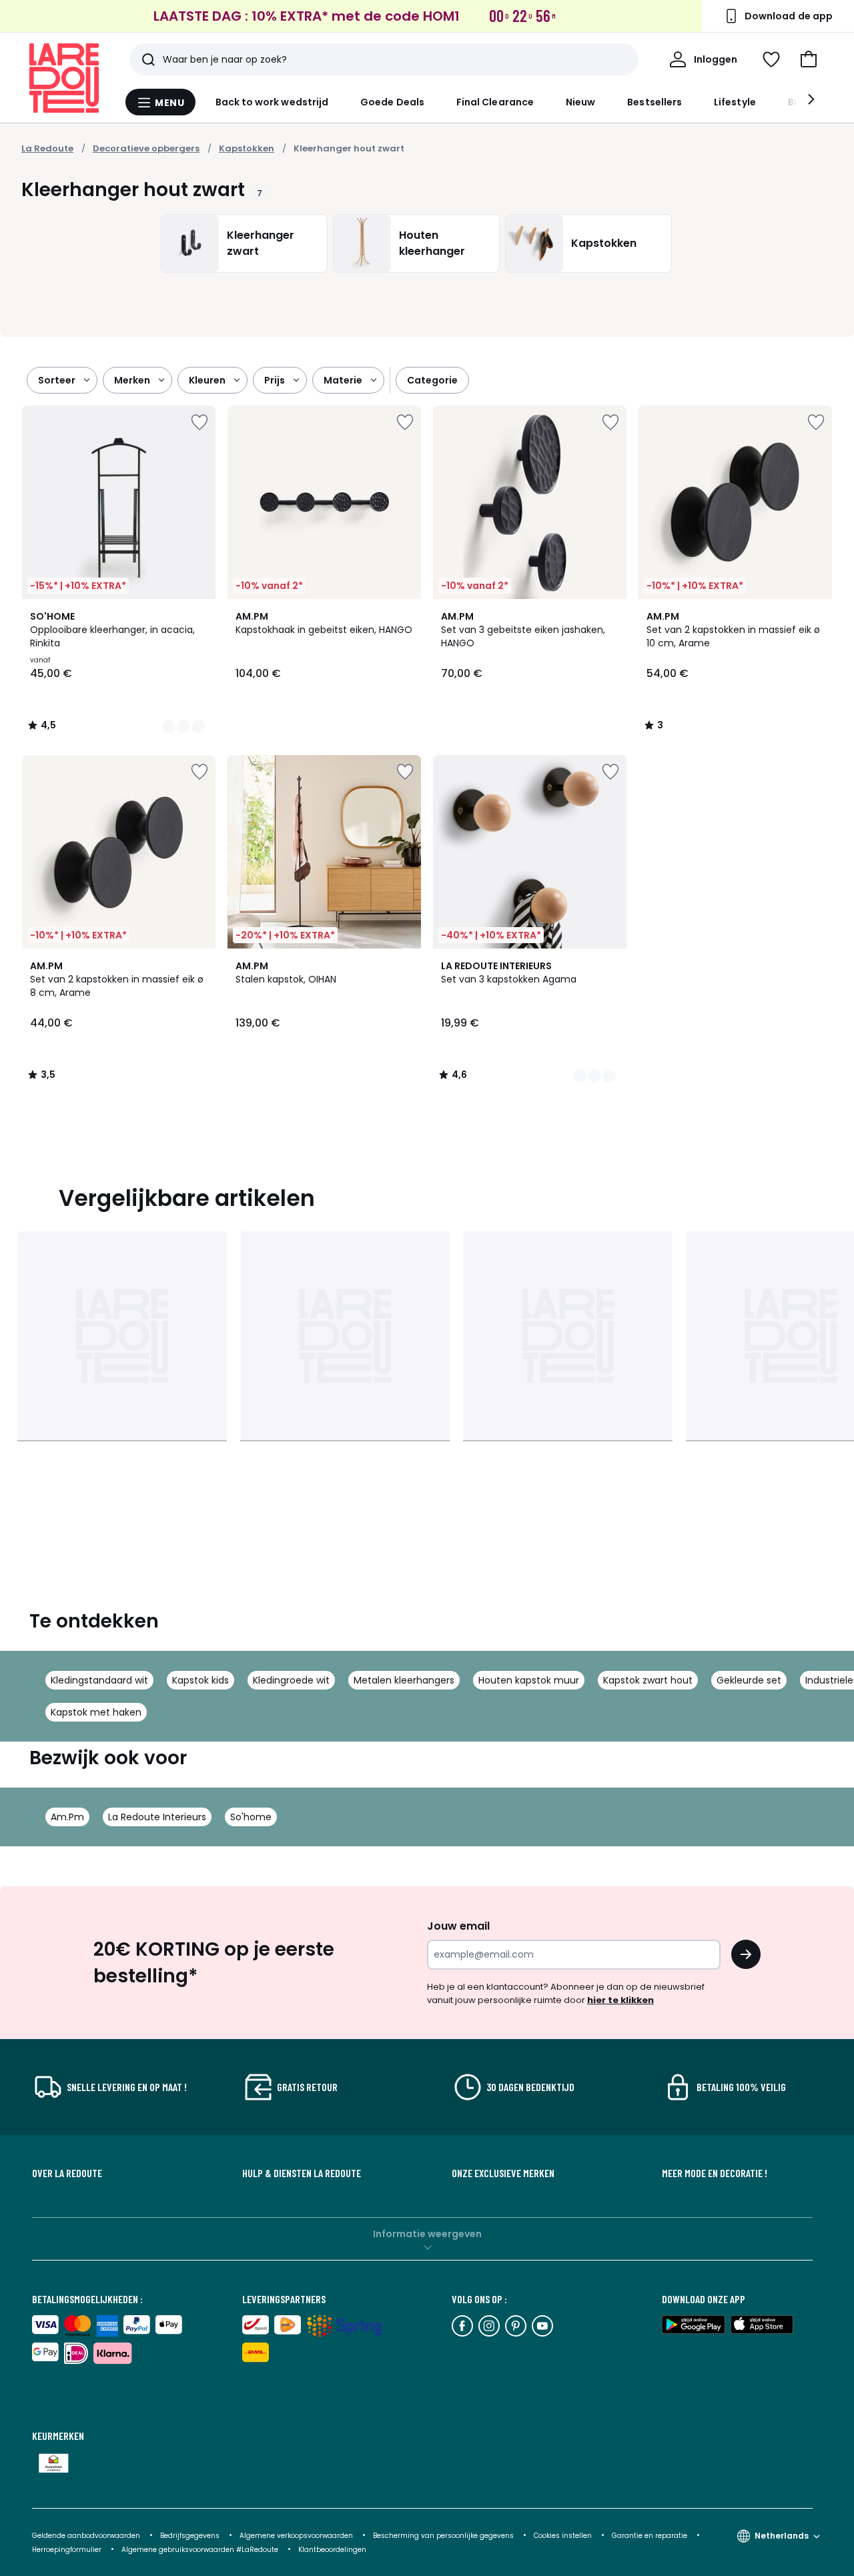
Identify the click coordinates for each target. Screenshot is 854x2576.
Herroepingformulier (68, 2550)
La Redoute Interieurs (157, 1817)
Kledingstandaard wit (99, 1680)
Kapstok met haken (96, 1712)
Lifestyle (735, 102)
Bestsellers (655, 102)
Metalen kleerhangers (404, 1680)
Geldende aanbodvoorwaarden (86, 2536)
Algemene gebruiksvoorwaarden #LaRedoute (200, 2550)
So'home (251, 1817)
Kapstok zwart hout (648, 1680)
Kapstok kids (200, 1680)
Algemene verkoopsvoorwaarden (297, 2536)
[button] (809, 59)
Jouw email (458, 1926)
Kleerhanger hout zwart (349, 148)
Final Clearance (495, 102)
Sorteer (57, 380)
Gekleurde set (749, 1680)
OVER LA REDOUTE (67, 2173)
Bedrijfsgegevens (190, 2536)
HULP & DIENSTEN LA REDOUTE (302, 2173)
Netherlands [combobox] (782, 2536)
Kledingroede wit (291, 1680)
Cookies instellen (564, 2536)
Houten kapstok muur (529, 1680)
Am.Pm (67, 1817)
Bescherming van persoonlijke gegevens (444, 2536)
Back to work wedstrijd (272, 102)
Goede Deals (392, 102)
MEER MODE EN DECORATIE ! (715, 2173)
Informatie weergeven (427, 2234)
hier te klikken (620, 2000)
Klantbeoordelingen (332, 2550)
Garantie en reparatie (651, 2536)
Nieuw (580, 102)
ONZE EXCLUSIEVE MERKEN (503, 2173)
